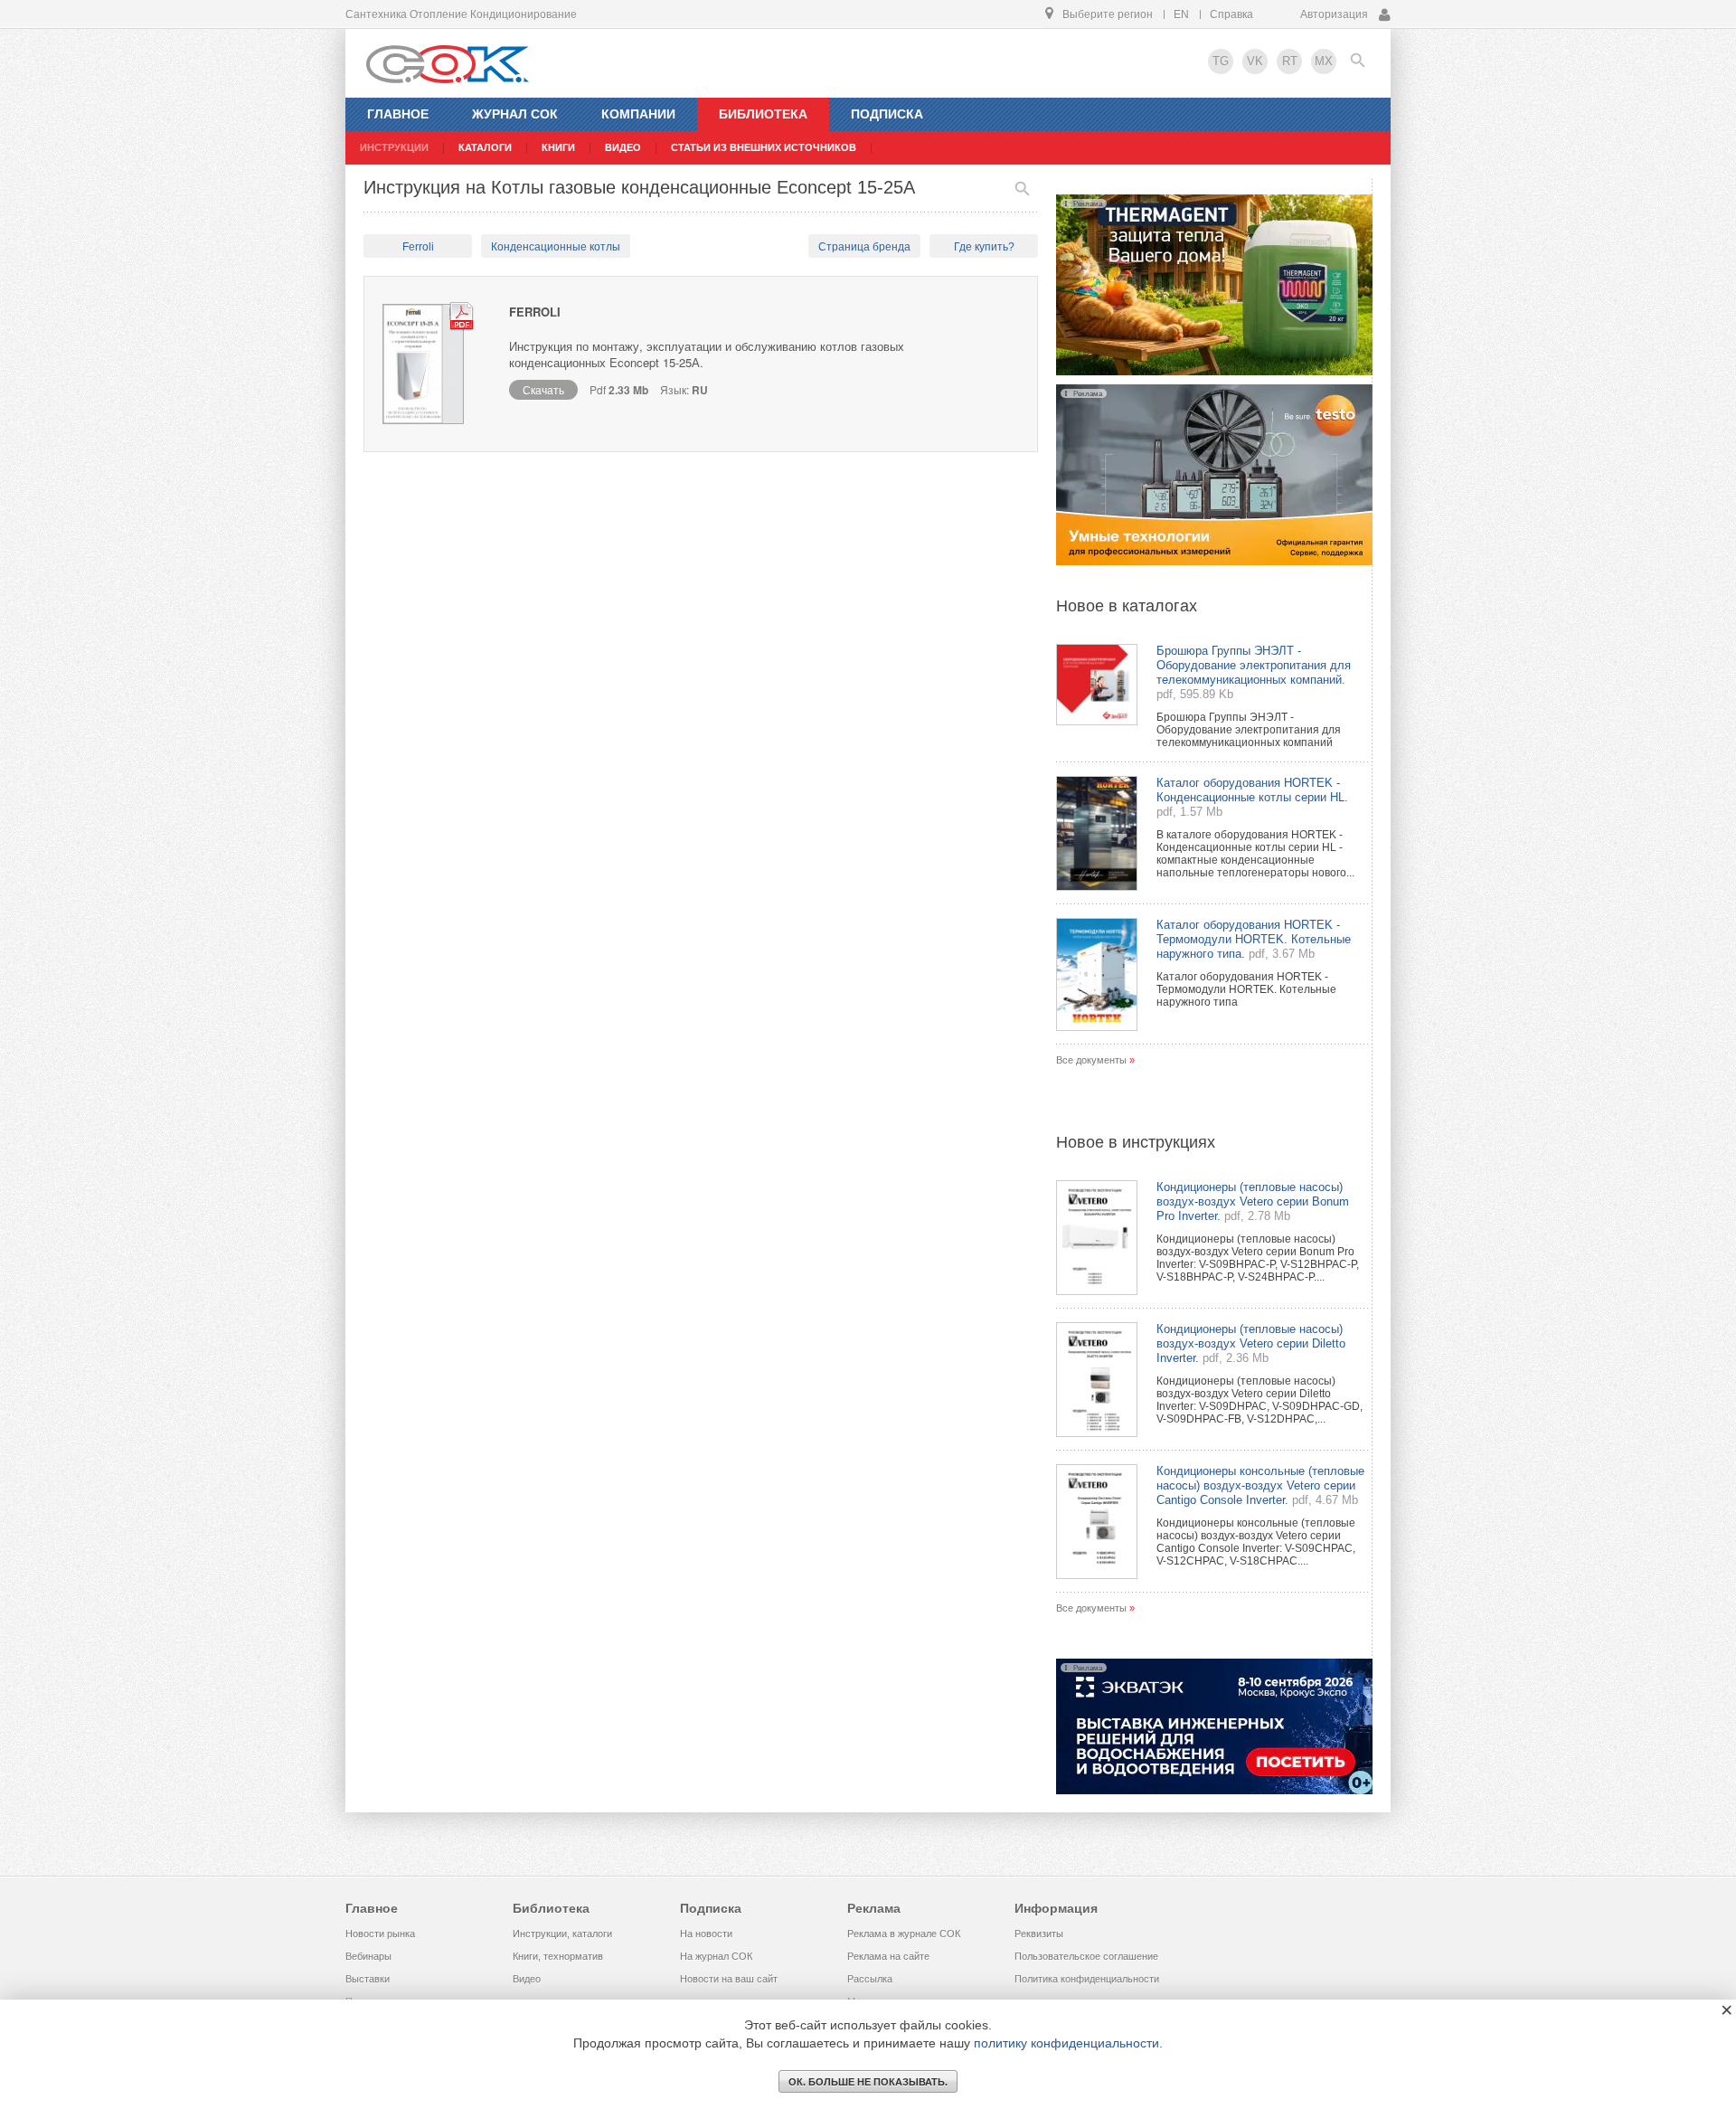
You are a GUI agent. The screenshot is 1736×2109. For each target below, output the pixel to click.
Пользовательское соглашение (1086, 1956)
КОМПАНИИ (638, 114)
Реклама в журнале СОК (904, 1934)
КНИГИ (558, 147)
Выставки (368, 1979)
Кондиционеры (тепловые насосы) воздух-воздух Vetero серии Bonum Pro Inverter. (1253, 1201)
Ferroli (418, 247)
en (1181, 14)
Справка (1231, 14)
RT (1290, 61)
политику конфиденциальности (1066, 2043)
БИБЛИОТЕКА (763, 114)
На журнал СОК (716, 1956)
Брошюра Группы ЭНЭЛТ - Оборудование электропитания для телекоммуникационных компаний (1249, 730)
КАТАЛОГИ (485, 147)
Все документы (1091, 1060)
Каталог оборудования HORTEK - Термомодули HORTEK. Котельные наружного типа (1246, 989)
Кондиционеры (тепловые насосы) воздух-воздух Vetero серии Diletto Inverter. (1251, 1343)
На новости (706, 1934)
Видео (527, 1979)
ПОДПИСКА (887, 114)
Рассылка (870, 1979)
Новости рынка (380, 1934)
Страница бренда (864, 247)
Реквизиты (1039, 1934)
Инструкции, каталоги (562, 1934)
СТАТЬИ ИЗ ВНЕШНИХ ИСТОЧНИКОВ (764, 147)
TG (1221, 61)
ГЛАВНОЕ (398, 114)
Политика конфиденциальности (1087, 1979)
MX (1324, 61)
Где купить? (984, 247)
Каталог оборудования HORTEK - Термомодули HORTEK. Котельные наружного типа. (1254, 939)
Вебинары (368, 1956)
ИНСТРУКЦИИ (394, 147)
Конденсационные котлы (556, 247)
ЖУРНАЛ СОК (515, 114)
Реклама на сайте (888, 1956)
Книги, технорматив (558, 1956)
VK (1255, 61)
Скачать (543, 389)
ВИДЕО (623, 147)
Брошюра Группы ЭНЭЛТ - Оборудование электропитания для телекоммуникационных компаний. (1254, 665)
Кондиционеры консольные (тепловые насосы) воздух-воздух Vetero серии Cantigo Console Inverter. (1260, 1485)
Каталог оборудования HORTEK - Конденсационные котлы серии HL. (1252, 790)
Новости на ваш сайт (729, 1979)
